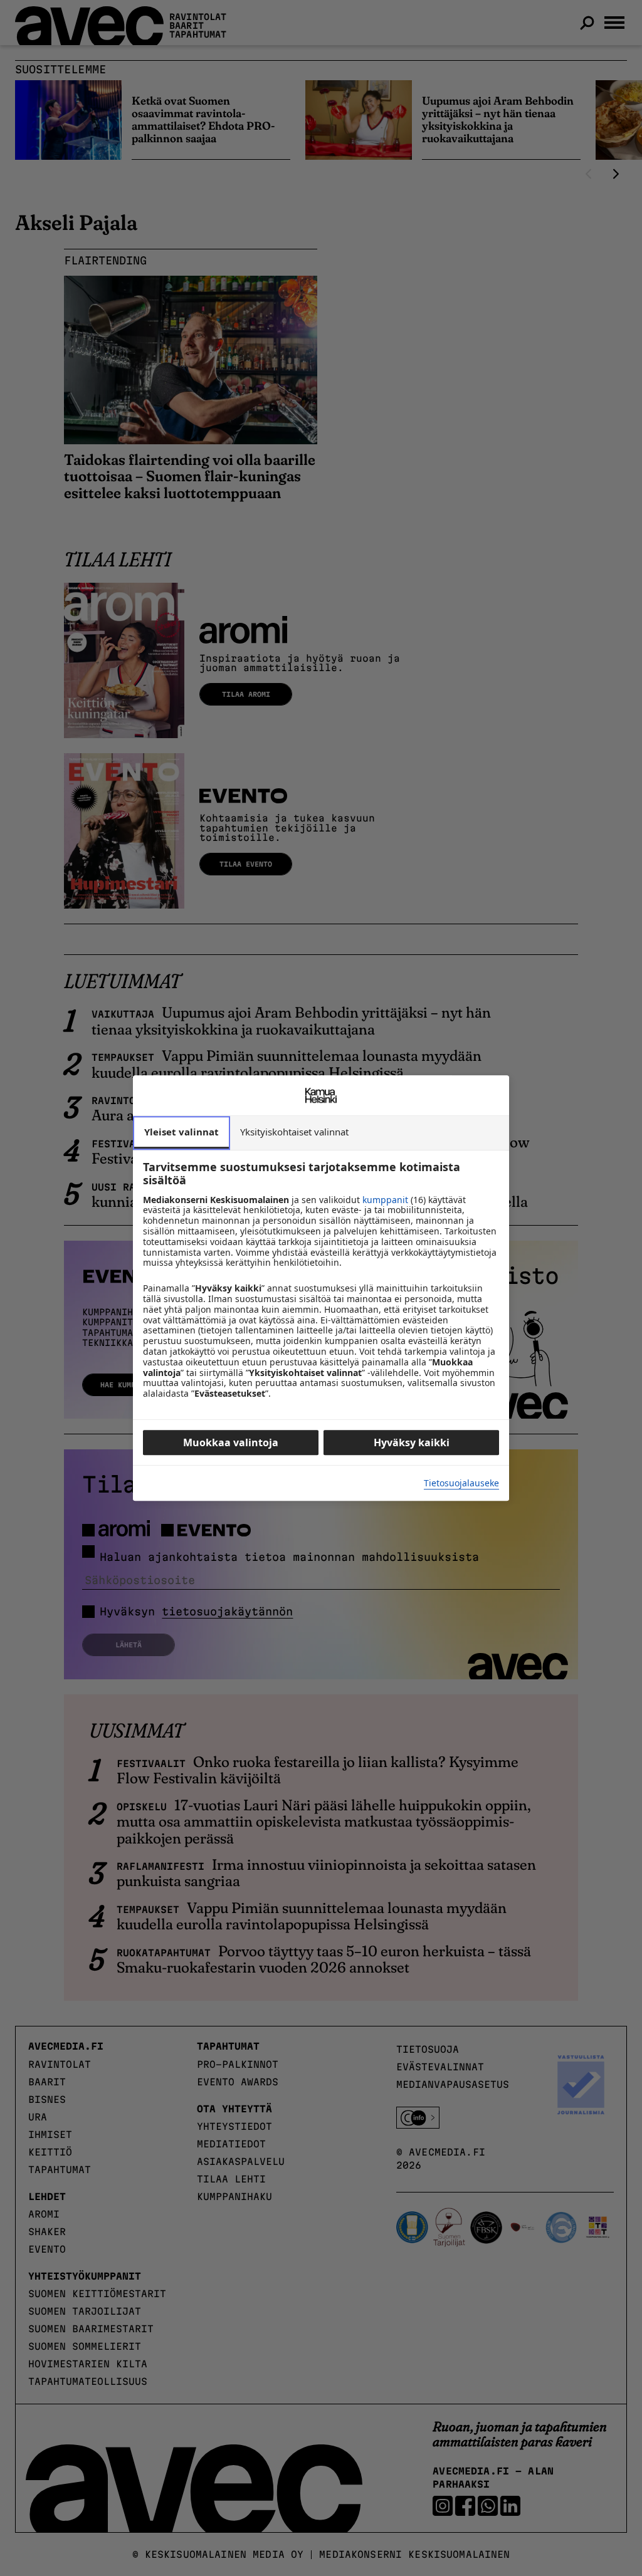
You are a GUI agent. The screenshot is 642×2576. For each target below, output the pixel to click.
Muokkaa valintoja (231, 1442)
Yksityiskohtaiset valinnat (294, 1132)
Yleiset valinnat (182, 1132)
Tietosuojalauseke (461, 1484)
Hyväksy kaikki (412, 1442)
